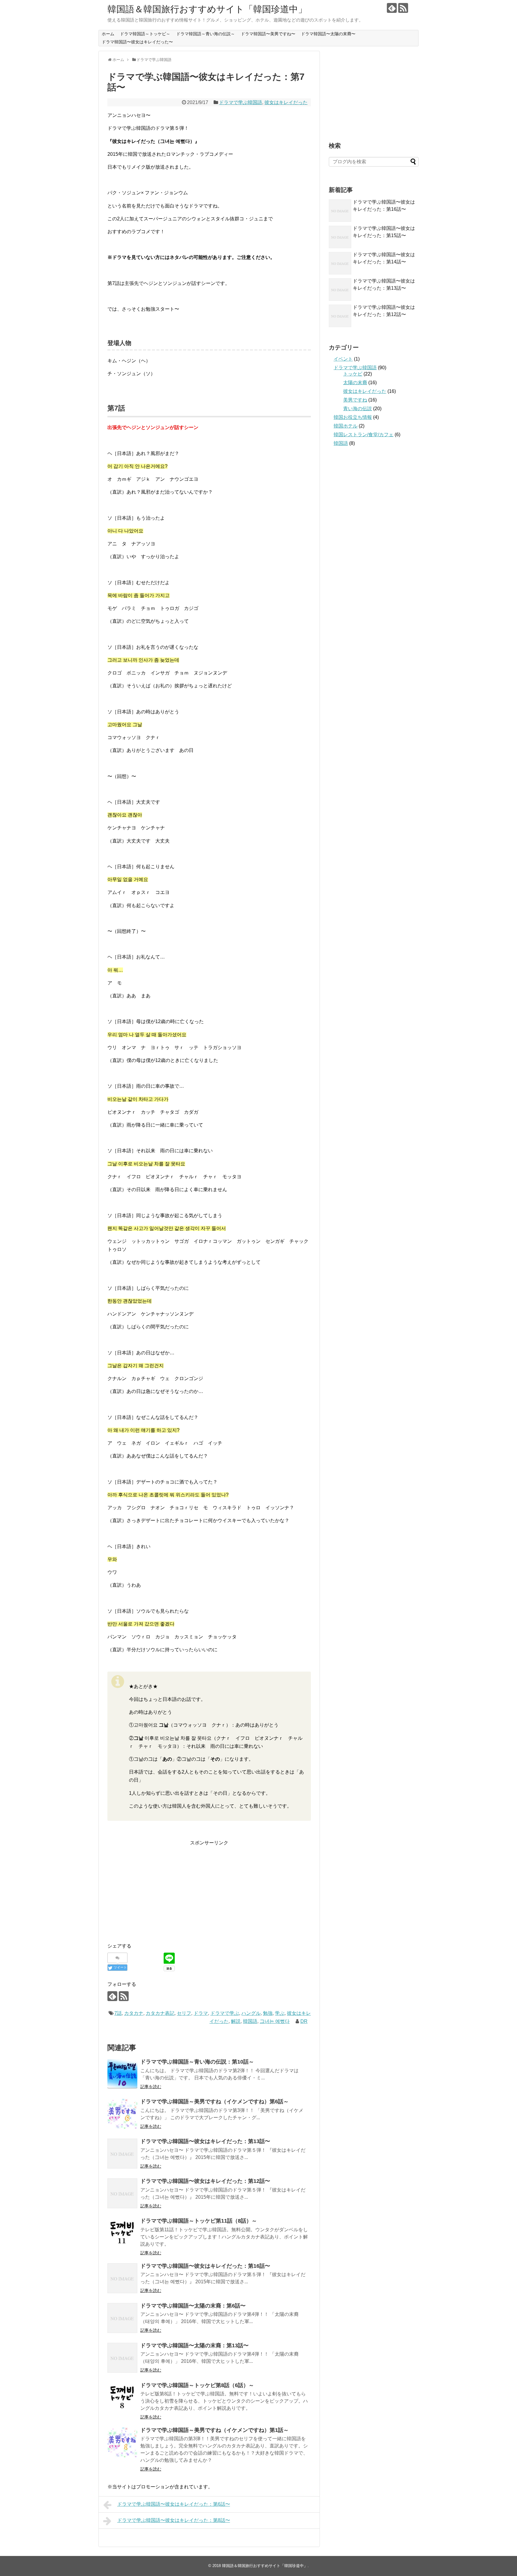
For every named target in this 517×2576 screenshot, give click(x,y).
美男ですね (355, 400)
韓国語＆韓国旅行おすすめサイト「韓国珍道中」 (207, 9)
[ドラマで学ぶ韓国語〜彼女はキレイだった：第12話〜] (122, 2193)
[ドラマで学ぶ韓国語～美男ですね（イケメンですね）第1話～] (122, 2442)
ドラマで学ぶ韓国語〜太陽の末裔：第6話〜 (193, 2306)
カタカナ (134, 2013)
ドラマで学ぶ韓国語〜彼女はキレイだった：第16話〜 (205, 2266)
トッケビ (353, 374)
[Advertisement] (158, 1889)
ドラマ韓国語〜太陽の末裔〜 (328, 34)
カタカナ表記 (160, 2013)
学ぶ (280, 2013)
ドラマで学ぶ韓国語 (241, 102)
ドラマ (201, 2013)
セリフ (184, 2013)
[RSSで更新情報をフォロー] (403, 8)
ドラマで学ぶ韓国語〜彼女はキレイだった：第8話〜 (174, 2520)
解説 (236, 2021)
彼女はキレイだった (286, 102)
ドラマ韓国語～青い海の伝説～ (206, 34)
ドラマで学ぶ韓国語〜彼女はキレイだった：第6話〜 (174, 2504)
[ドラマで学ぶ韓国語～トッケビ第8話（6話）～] (122, 2398)
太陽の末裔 (355, 383)
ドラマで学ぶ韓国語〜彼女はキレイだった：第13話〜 (205, 2141)
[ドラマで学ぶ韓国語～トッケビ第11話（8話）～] (122, 2233)
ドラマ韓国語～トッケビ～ (145, 34)
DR (304, 2021)
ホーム (108, 34)
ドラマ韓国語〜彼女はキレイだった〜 (137, 42)
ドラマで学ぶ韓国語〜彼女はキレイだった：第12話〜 (205, 2181)
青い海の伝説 (358, 409)
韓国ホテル (346, 426)
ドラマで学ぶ (225, 2013)
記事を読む (151, 2087)
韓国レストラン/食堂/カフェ (364, 435)
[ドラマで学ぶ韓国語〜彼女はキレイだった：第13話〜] (122, 2154)
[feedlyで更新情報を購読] (392, 8)
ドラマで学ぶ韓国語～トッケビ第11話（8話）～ (199, 2221)
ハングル (251, 2013)
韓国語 (250, 2021)
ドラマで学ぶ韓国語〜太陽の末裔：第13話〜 (194, 2345)
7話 (118, 2013)
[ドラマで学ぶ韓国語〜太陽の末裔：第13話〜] (122, 2358)
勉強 (268, 2013)
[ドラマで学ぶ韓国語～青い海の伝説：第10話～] (122, 2074)
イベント (343, 359)
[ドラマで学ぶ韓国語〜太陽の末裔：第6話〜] (122, 2318)
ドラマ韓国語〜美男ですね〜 (268, 34)
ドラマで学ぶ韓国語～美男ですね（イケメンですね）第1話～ (215, 2430)
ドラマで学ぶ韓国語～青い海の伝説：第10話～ (197, 2062)
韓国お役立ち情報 (353, 417)
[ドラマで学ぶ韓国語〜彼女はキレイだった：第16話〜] (122, 2278)
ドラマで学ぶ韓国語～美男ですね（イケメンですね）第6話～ (215, 2102)
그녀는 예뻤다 (275, 2021)
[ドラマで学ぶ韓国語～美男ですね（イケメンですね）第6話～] (122, 2114)
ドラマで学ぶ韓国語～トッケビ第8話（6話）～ (197, 2385)
